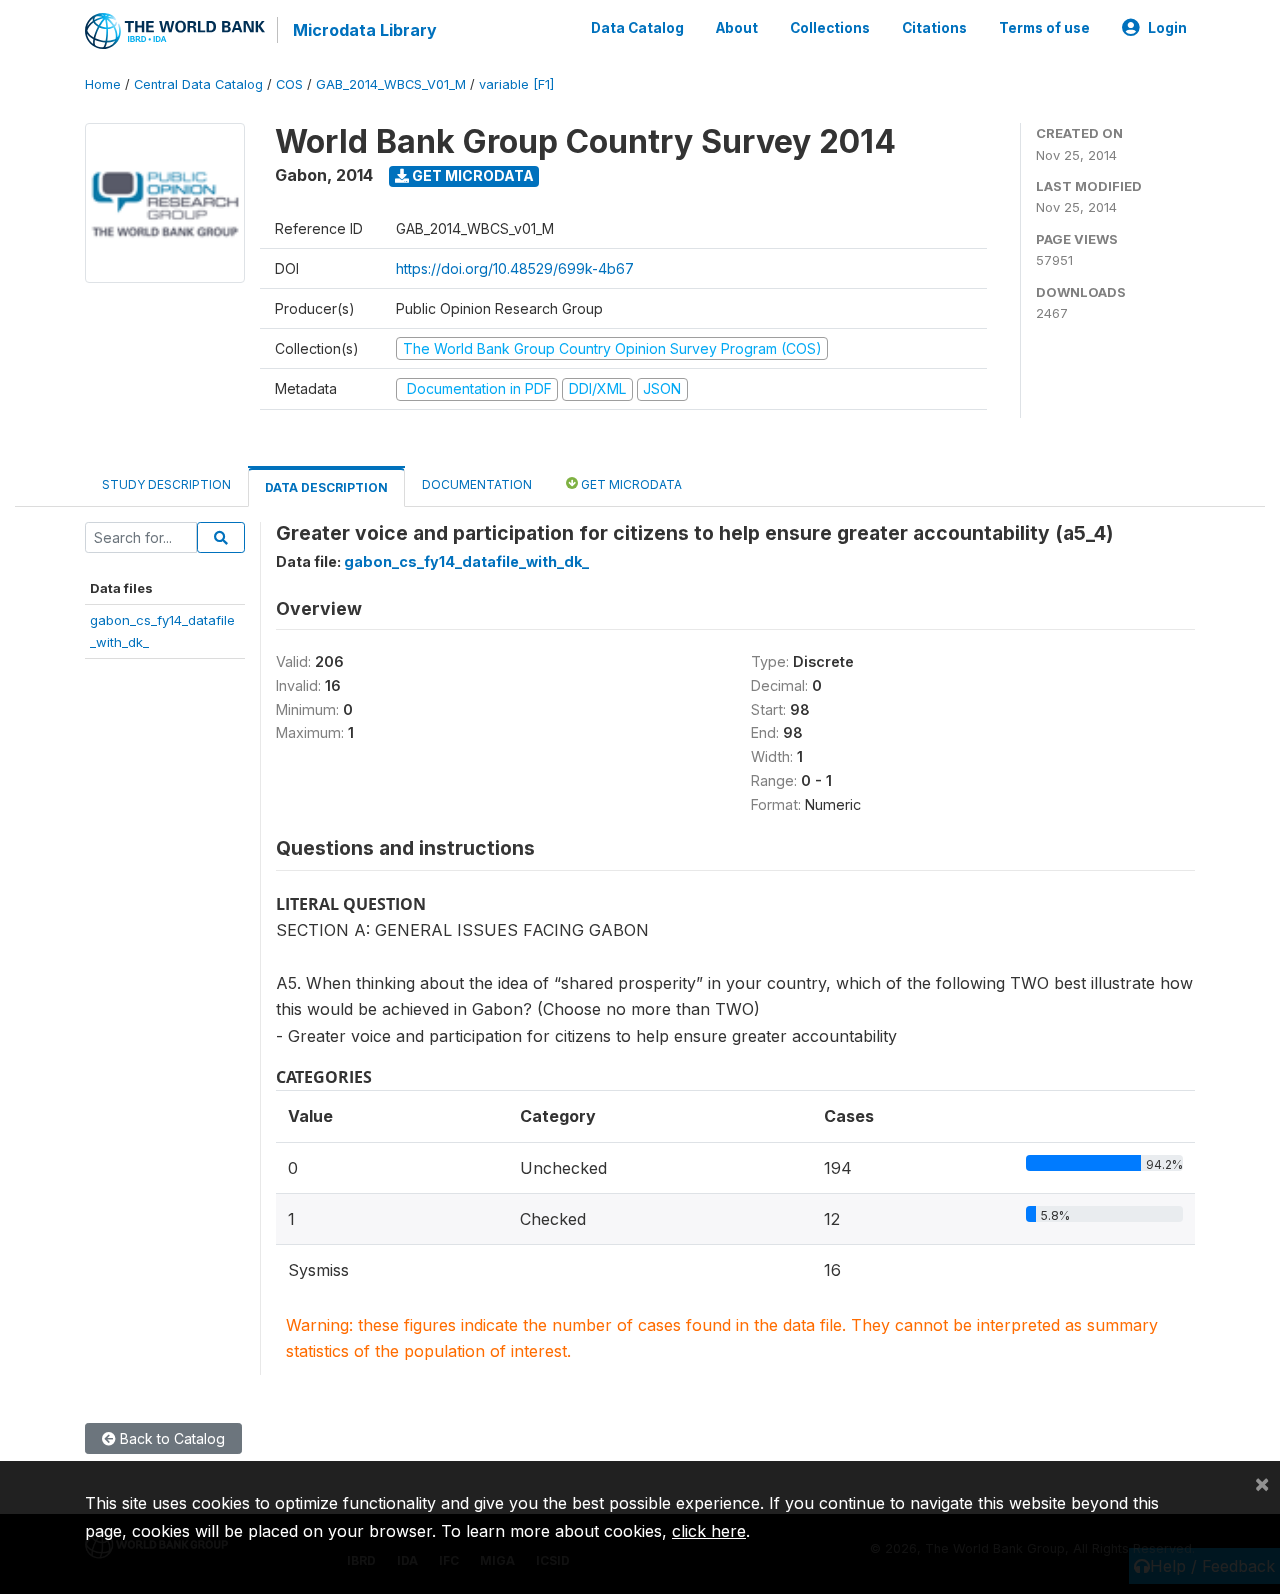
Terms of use (1044, 28)
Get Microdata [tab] (630, 484)
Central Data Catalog (198, 84)
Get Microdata (471, 175)
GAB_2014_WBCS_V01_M (391, 84)
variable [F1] (516, 84)
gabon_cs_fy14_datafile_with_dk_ (466, 561)
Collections (830, 28)
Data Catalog (637, 28)
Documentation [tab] (477, 484)
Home (103, 84)
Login (1167, 28)
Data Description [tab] (326, 487)
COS (289, 84)
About (737, 28)
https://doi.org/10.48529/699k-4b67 (515, 268)
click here (709, 1531)
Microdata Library (365, 30)
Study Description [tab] (166, 484)
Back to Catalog (170, 1438)
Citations (934, 28)
